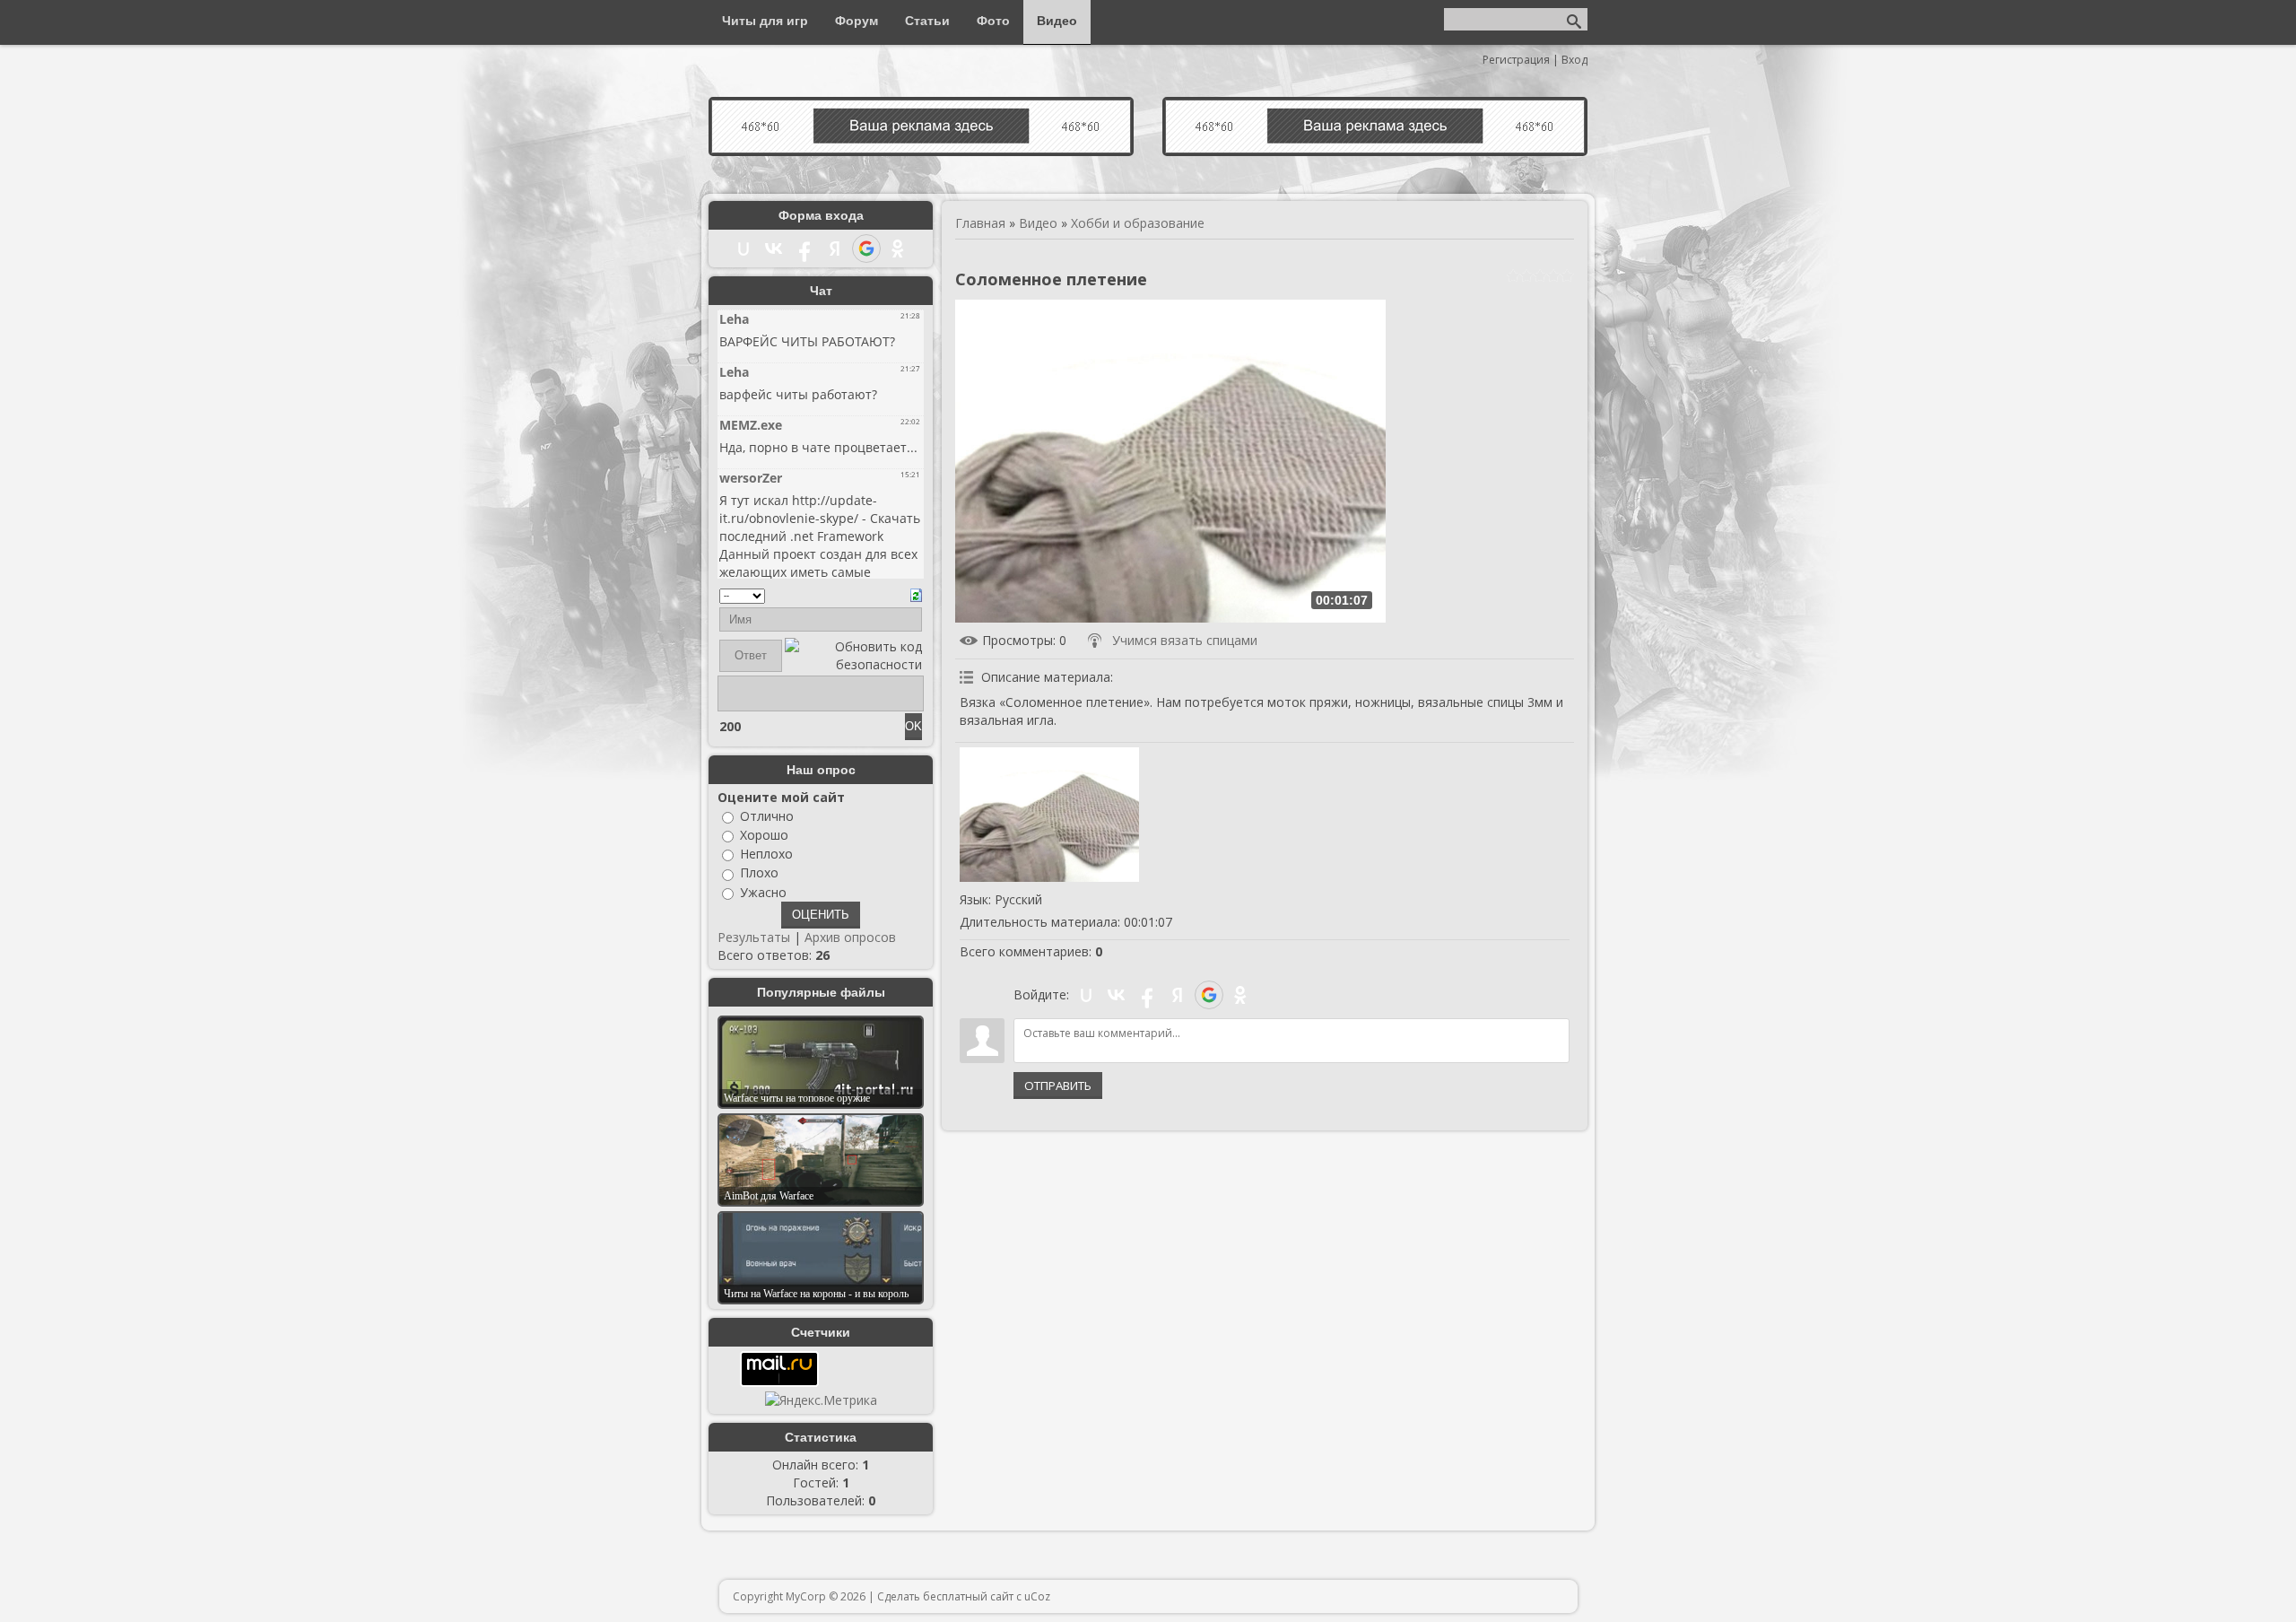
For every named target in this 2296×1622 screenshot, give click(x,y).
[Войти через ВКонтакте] (1117, 995)
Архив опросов (850, 937)
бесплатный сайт (968, 1596)
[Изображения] (1049, 815)
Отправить (1058, 1086)
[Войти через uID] (1086, 995)
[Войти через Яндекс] (1178, 995)
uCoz (1037, 1596)
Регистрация (1516, 60)
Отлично (767, 816)
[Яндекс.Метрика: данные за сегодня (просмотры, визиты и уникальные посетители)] (821, 1400)
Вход (1574, 60)
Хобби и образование (1138, 223)
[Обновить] (916, 593)
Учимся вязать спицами (1185, 640)
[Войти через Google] (1209, 995)
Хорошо (764, 835)
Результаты (754, 937)
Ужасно (763, 892)
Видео (1038, 223)
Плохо (759, 873)
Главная (980, 223)
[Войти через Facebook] (1147, 995)
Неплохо (766, 854)
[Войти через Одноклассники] (1240, 995)
